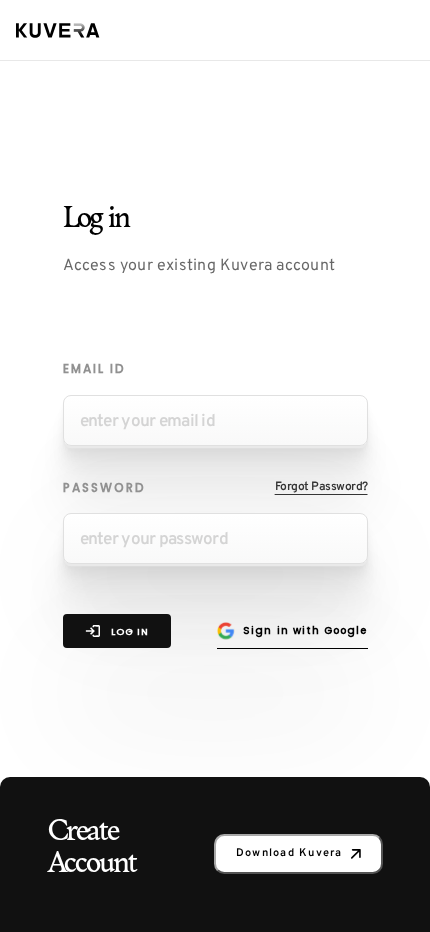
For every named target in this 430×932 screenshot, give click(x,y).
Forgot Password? (321, 487)
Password (104, 487)
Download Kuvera (289, 853)
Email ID (94, 368)
